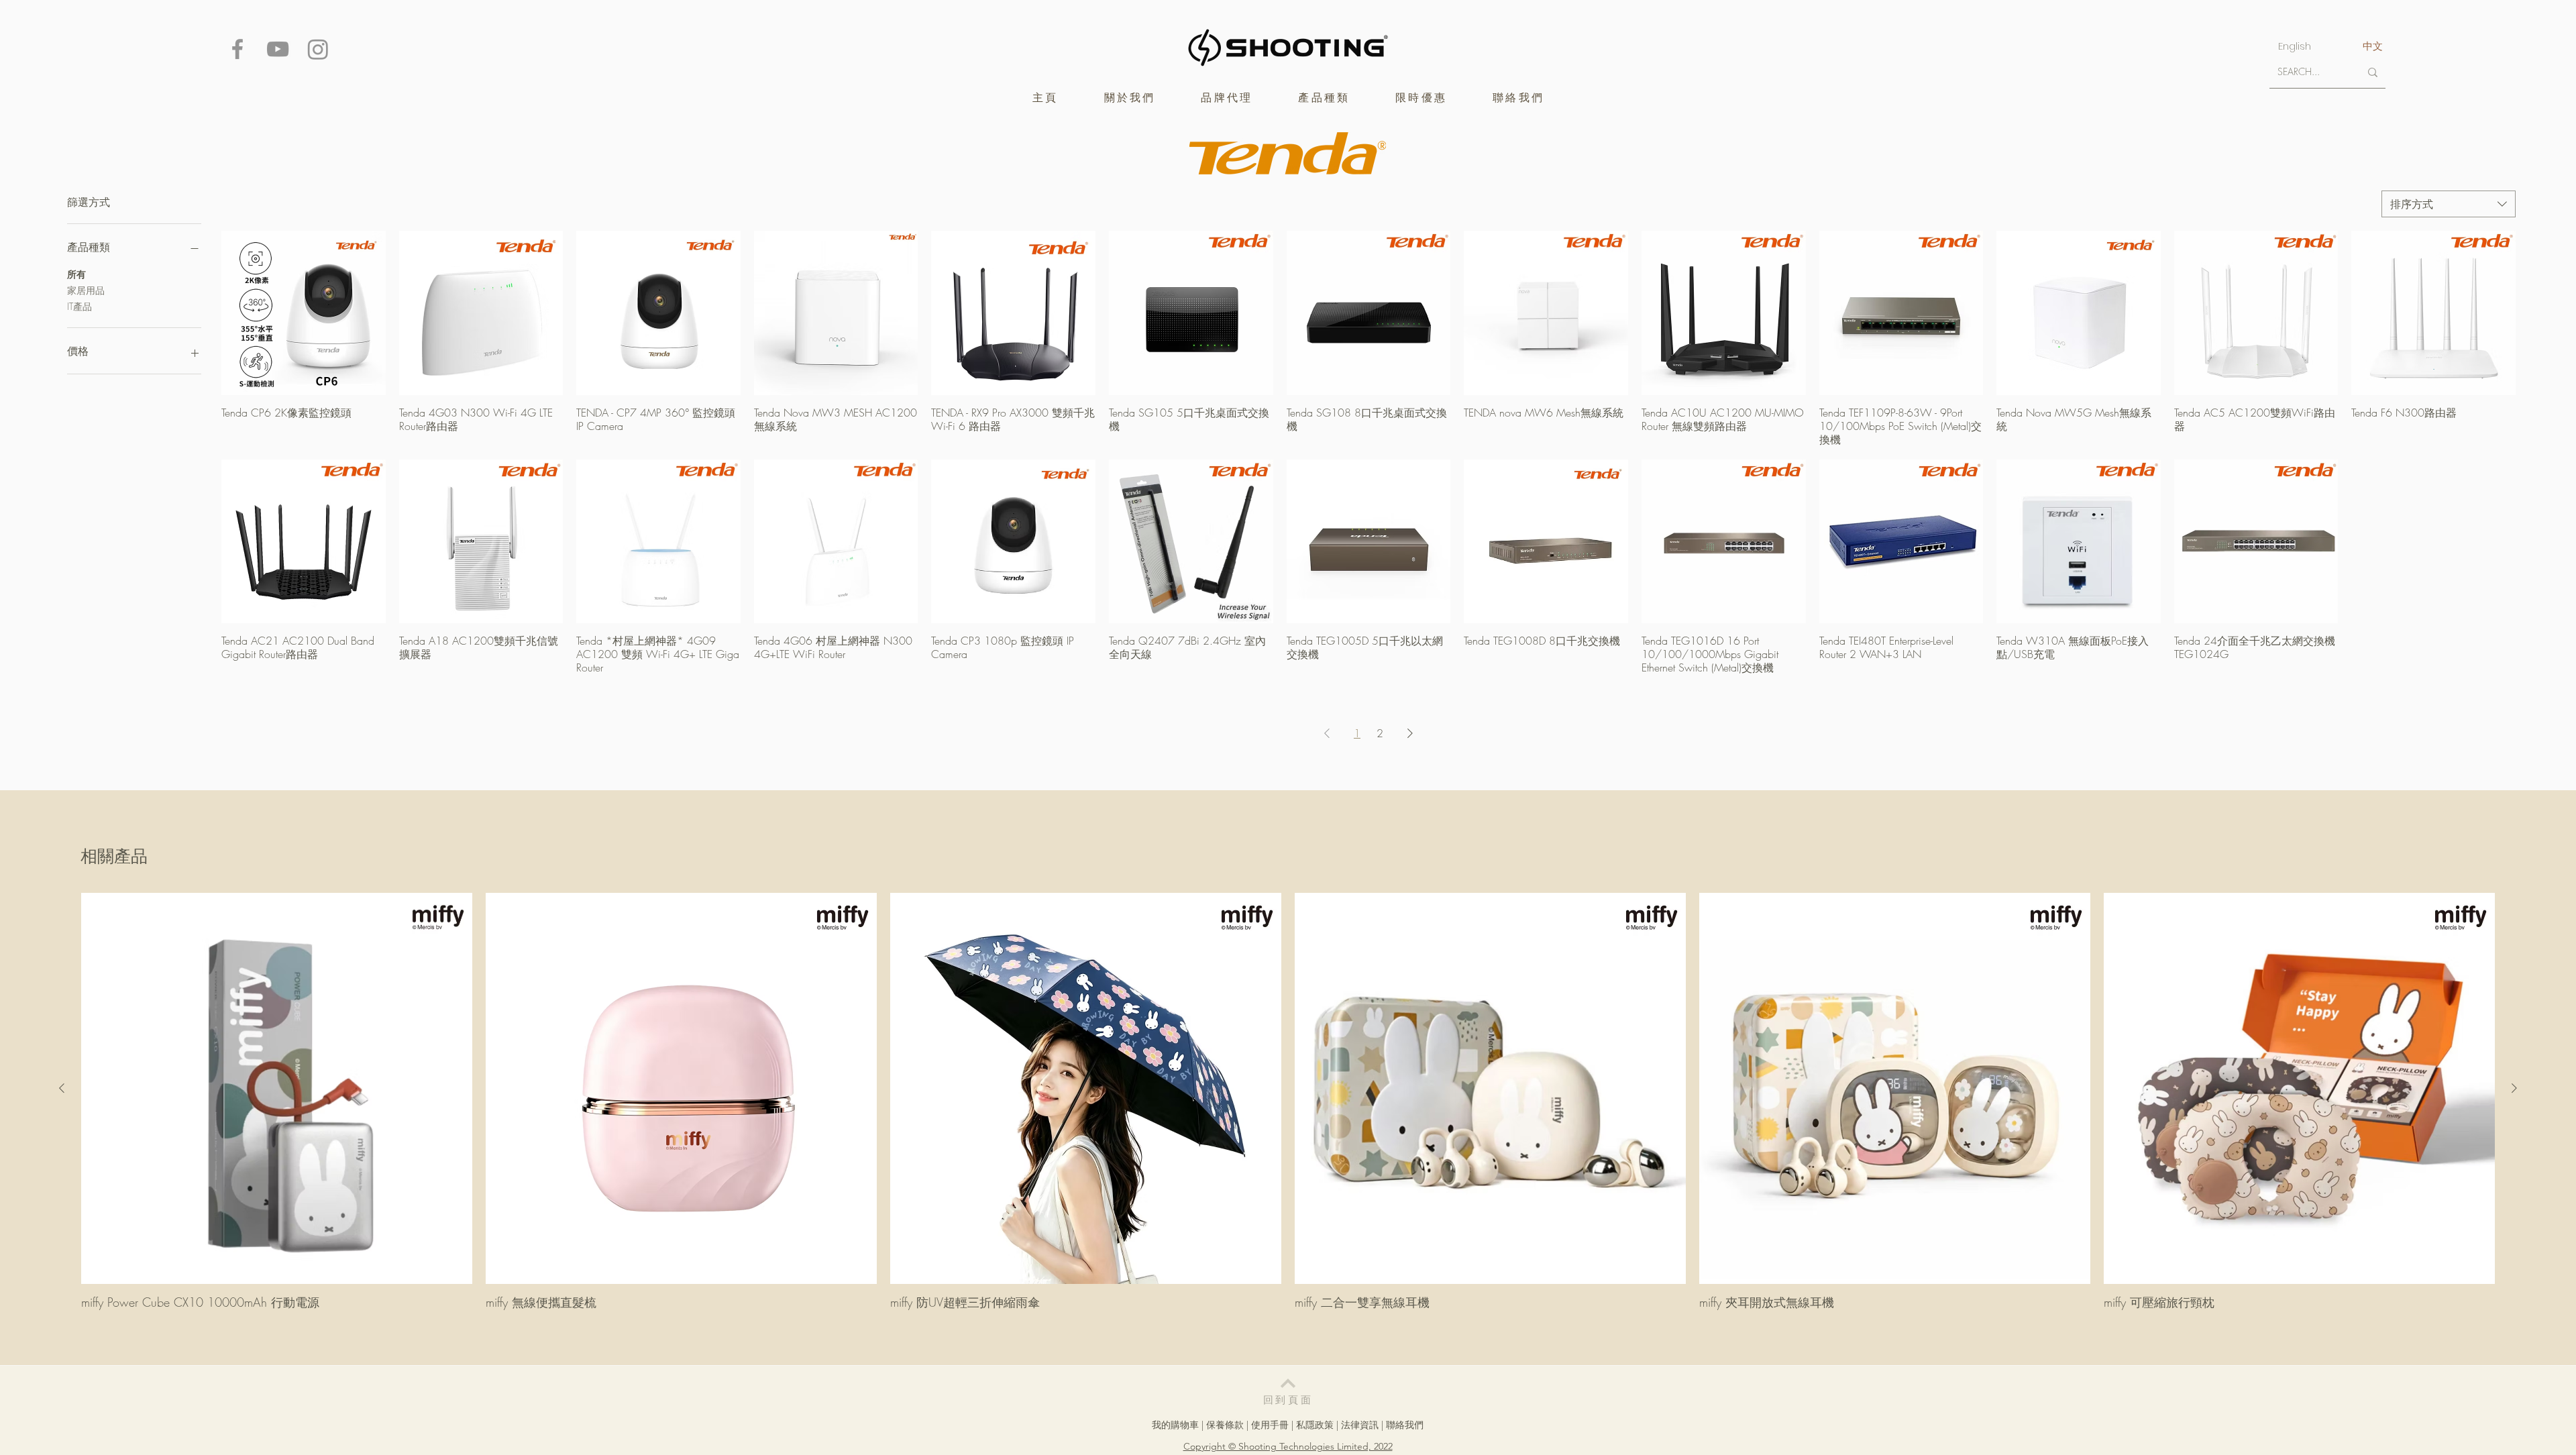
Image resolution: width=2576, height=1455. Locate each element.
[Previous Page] (1327, 733)
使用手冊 (1270, 1425)
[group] (1288, 1101)
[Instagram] (318, 49)
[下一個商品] (2514, 1088)
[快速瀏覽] (304, 313)
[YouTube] (278, 49)
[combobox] (2449, 204)
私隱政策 (1315, 1425)
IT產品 (79, 306)
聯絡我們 (1405, 1425)
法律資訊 (1360, 1425)
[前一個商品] (62, 1088)
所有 (76, 274)
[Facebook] (237, 49)
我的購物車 (1175, 1425)
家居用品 (86, 290)
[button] (1227, 98)
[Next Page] (1410, 733)
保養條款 (1225, 1425)
